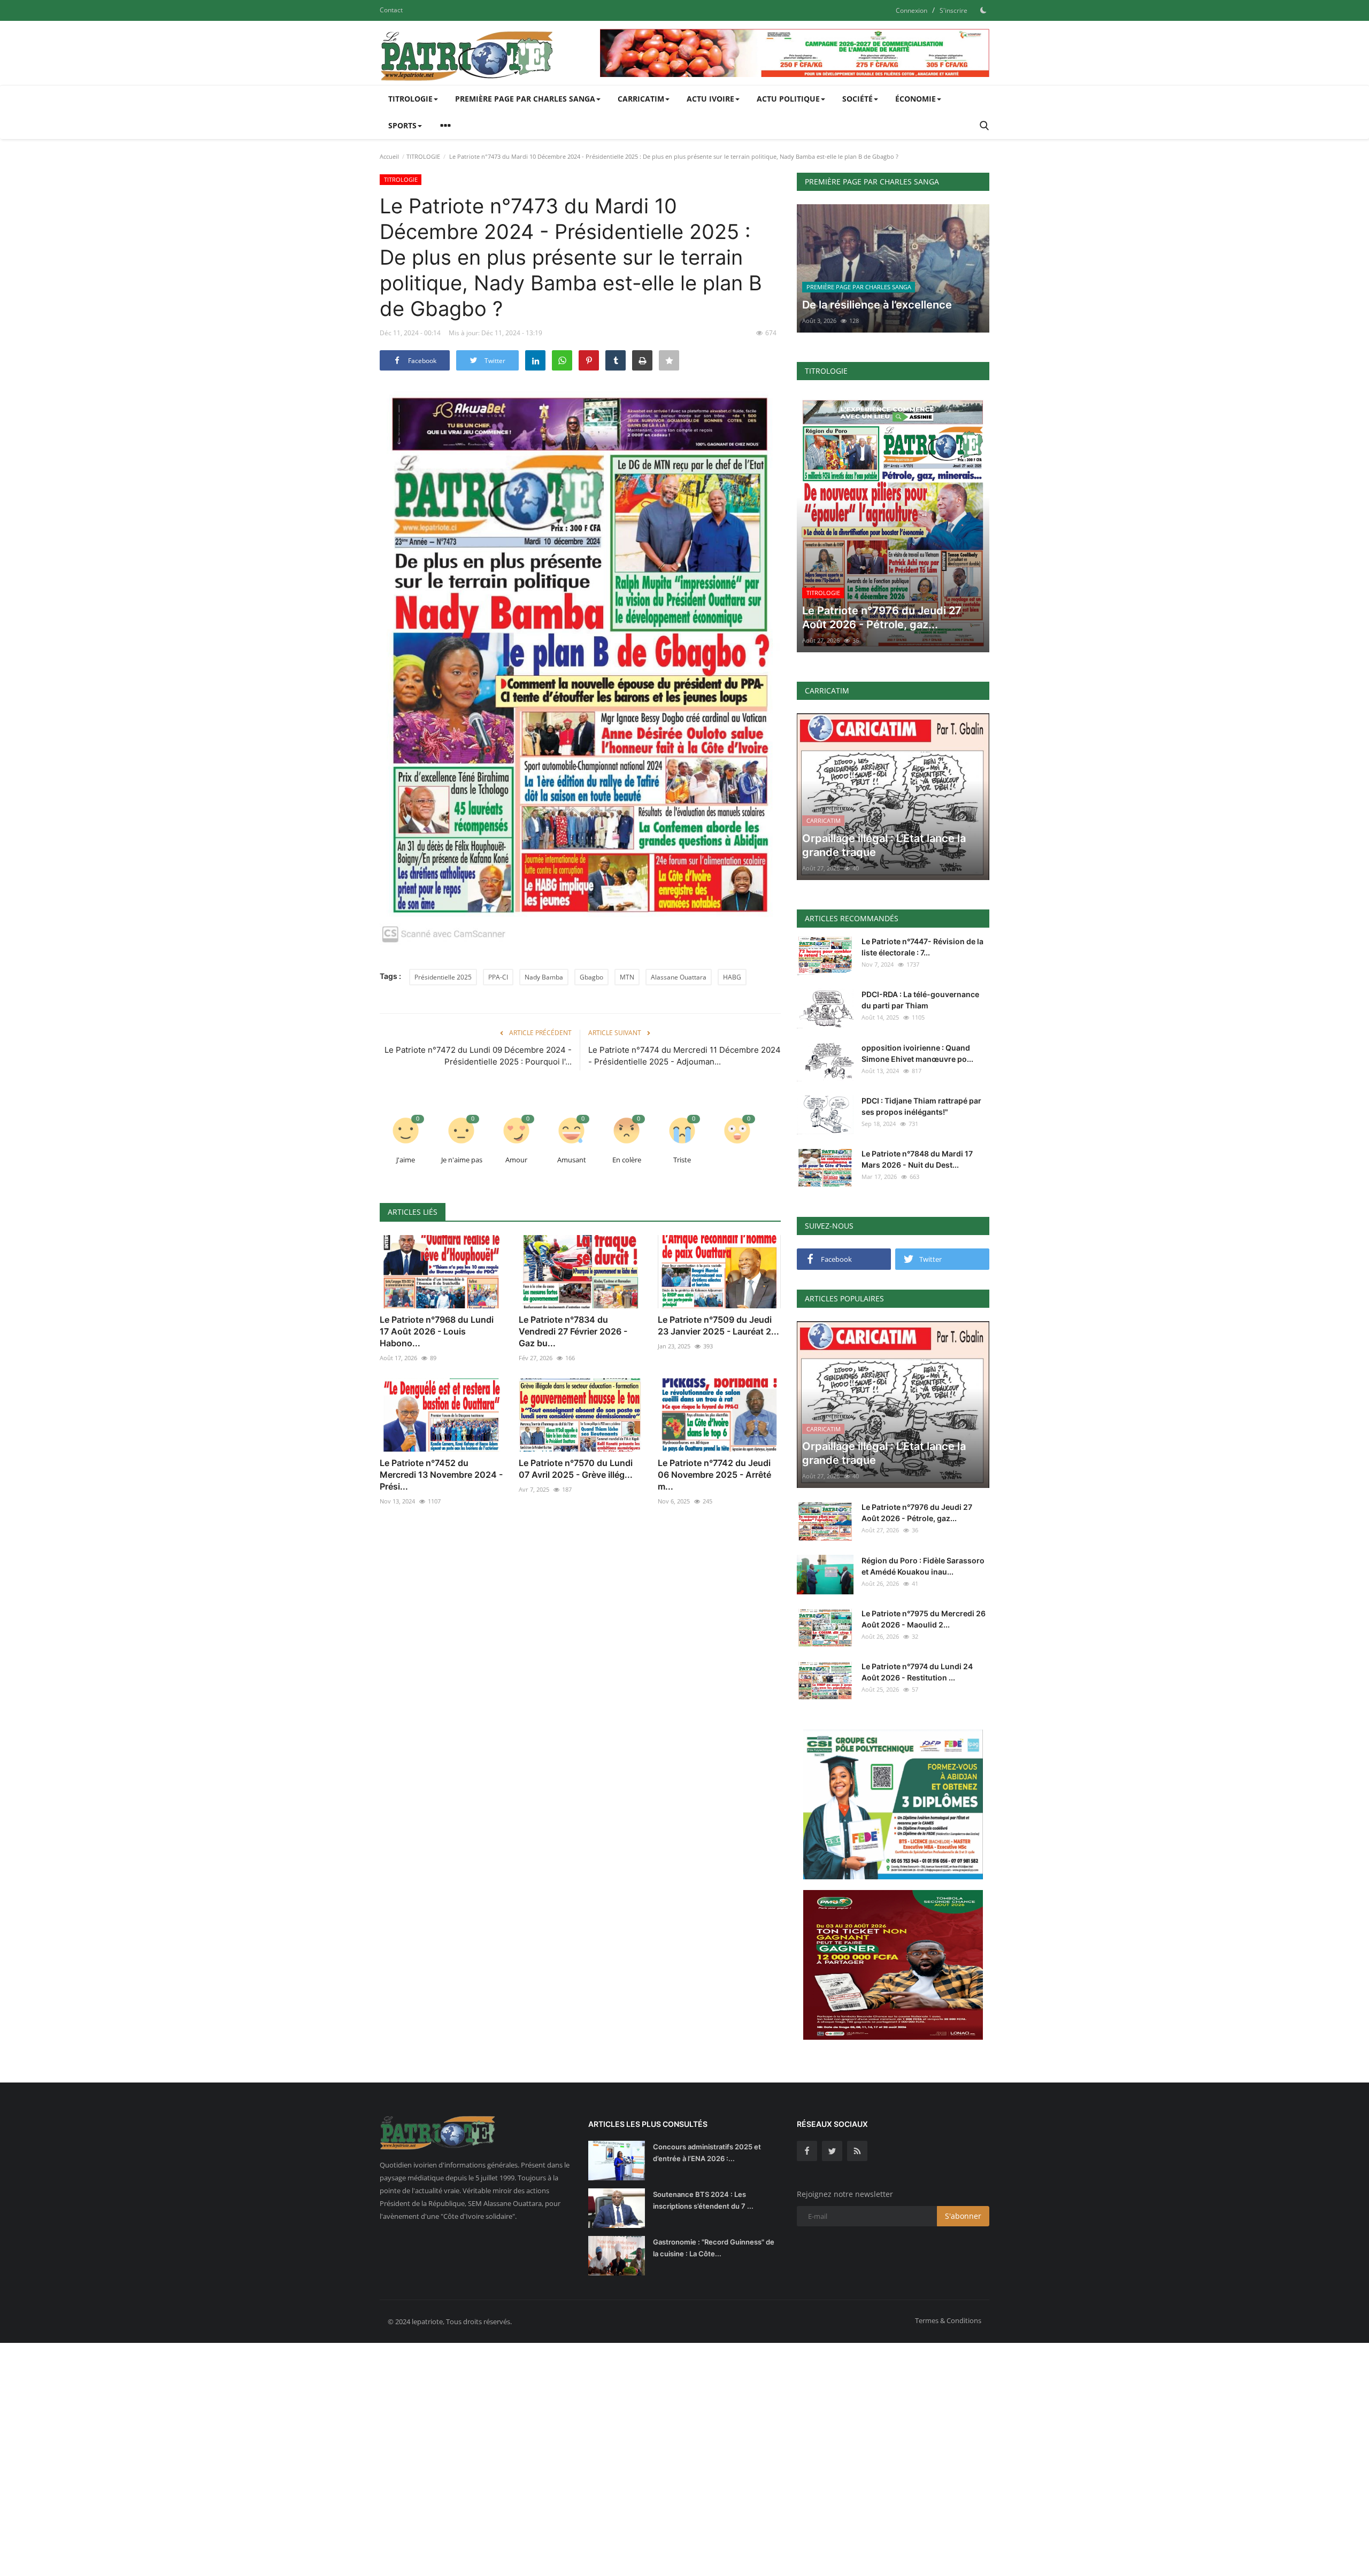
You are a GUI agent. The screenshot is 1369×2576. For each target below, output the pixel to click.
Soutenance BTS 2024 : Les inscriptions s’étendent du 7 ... (703, 2200)
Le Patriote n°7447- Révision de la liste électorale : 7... (922, 947)
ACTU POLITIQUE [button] (788, 99)
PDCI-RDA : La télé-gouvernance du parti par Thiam (920, 1000)
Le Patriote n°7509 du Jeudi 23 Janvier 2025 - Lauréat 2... (718, 1325)
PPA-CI (498, 977)
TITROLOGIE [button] (410, 99)
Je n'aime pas (462, 1160)
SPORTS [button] (402, 125)
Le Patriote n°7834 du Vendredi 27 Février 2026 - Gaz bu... (573, 1331)
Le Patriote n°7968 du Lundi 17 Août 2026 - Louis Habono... (437, 1331)
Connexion (912, 10)
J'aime (406, 1160)
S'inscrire (953, 10)
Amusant (572, 1160)
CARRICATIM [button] (641, 99)
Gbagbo (591, 977)
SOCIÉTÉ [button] (857, 99)
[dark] (983, 10)
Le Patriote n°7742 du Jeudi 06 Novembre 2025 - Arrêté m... (714, 1475)
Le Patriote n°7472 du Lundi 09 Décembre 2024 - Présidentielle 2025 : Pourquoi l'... (478, 1056)
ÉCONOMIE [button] (916, 99)
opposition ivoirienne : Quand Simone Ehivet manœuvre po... (917, 1053)
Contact (391, 10)
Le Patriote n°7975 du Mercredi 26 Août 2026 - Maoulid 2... (924, 1619)
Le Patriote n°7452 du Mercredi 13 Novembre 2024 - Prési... (441, 1475)
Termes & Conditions (948, 2320)
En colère (627, 1160)
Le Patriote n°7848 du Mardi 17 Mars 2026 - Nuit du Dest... (917, 1159)
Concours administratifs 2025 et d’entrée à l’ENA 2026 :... (707, 2153)
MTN (627, 977)
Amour (516, 1160)
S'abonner (963, 2216)
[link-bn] (795, 53)
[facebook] (807, 2151)
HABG (732, 977)
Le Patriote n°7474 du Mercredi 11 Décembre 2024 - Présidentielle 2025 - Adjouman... (684, 1056)
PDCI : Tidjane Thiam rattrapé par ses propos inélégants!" (921, 1106)
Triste (682, 1160)
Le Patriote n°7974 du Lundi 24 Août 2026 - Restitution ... (917, 1672)
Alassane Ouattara (679, 977)
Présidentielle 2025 (443, 977)
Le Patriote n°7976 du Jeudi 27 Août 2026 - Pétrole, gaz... (917, 1513)
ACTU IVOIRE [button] (710, 99)
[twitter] (832, 2151)
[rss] (857, 2151)
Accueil (389, 156)
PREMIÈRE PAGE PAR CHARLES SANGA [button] (525, 99)
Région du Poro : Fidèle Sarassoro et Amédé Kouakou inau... (923, 1566)
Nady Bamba (544, 977)
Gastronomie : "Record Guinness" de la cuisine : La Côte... (714, 2248)
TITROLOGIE (423, 156)
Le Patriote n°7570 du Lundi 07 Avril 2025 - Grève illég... (576, 1469)
